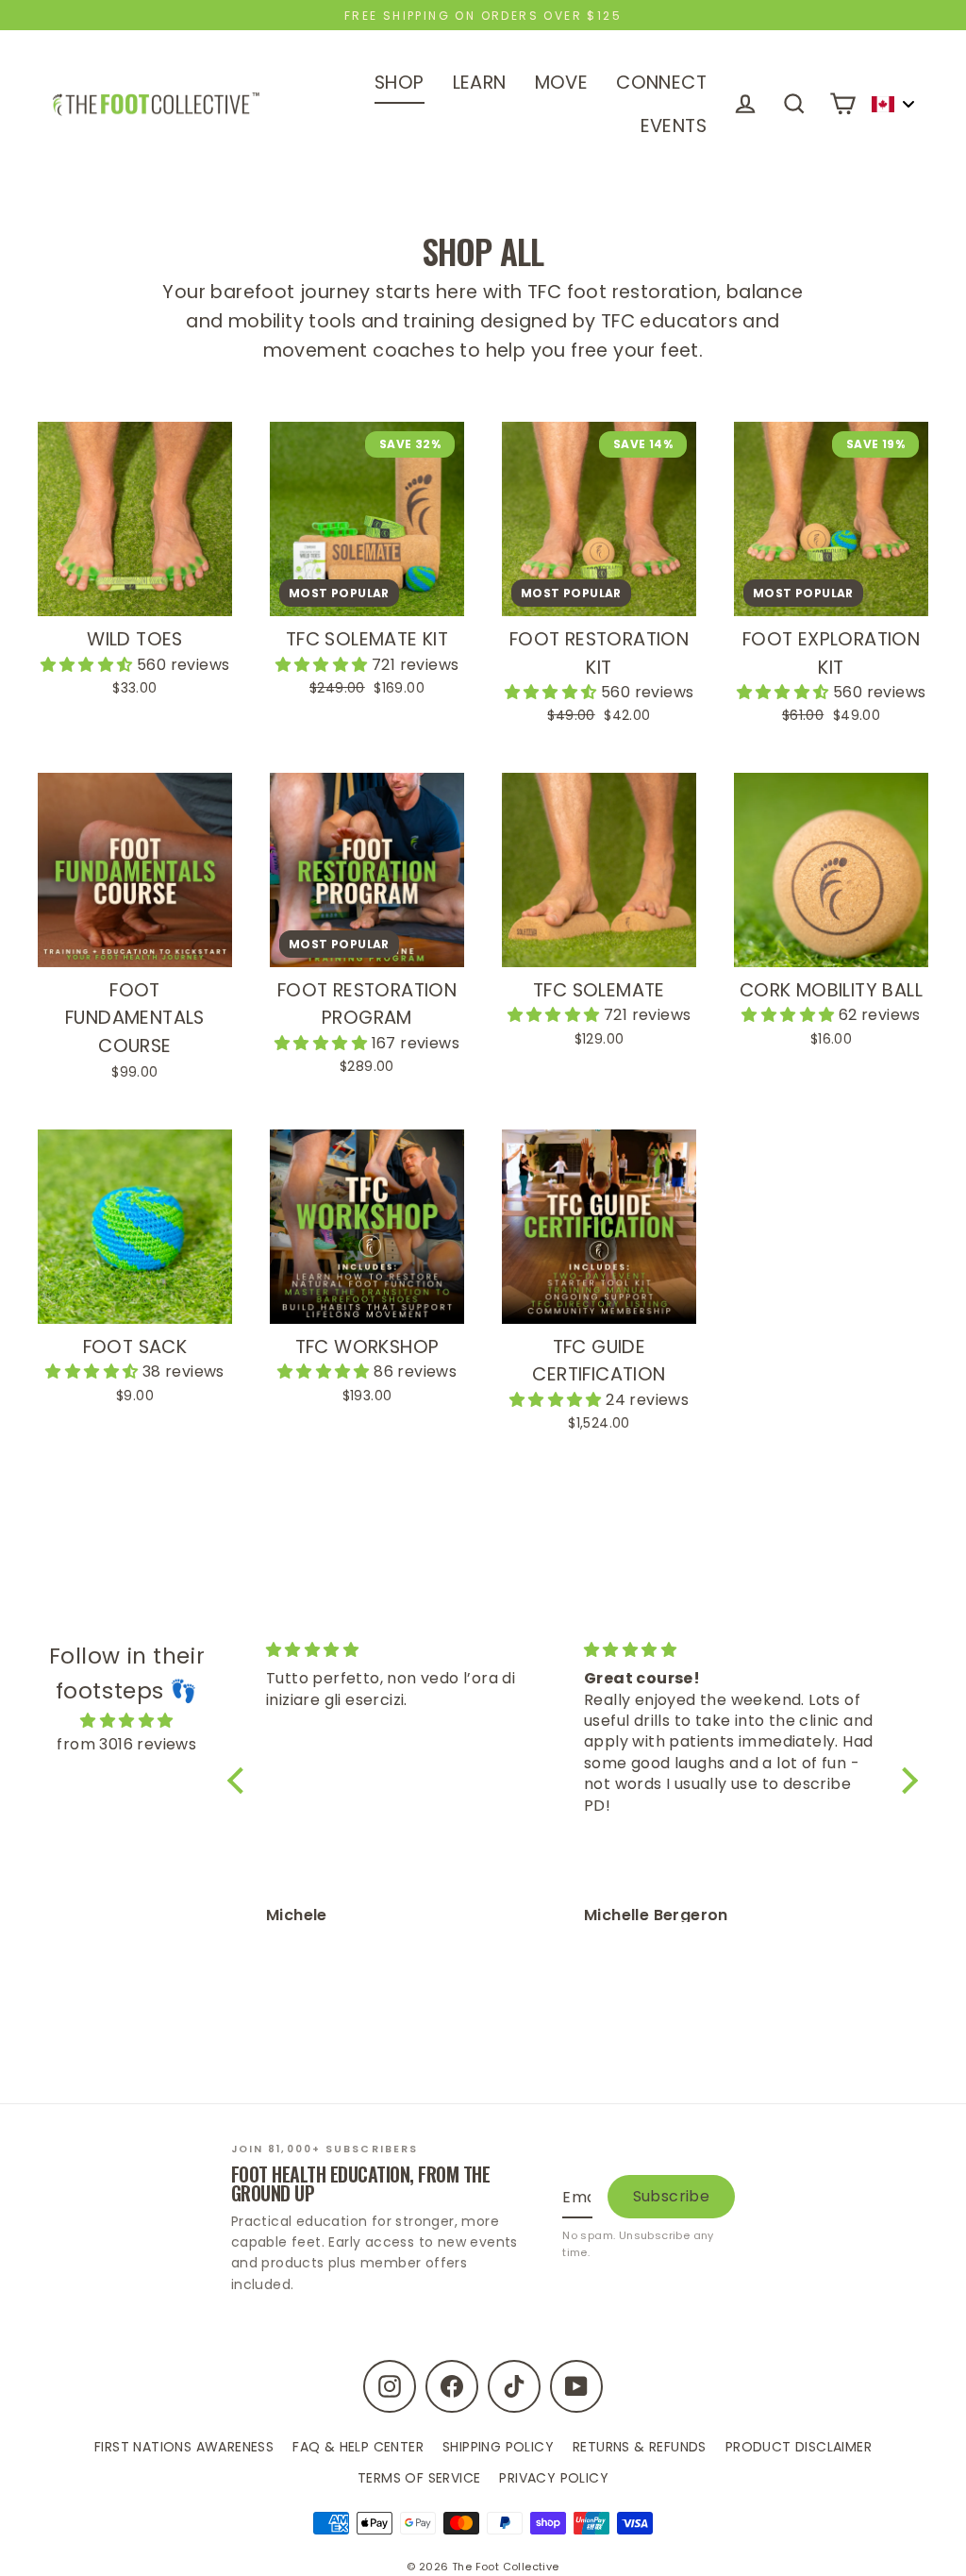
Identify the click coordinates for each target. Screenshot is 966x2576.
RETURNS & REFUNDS (640, 2447)
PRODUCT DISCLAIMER (799, 2447)
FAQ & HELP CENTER (358, 2447)
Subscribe (672, 2196)
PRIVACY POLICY (554, 2478)
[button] (89, 665)
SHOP (400, 83)
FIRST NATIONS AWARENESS (184, 2447)
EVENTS (674, 126)
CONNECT (661, 83)
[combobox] (892, 104)
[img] (127, 1721)
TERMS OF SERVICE (419, 2478)
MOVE (562, 83)
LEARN (480, 83)
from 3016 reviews (126, 1744)
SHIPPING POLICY (498, 2447)
